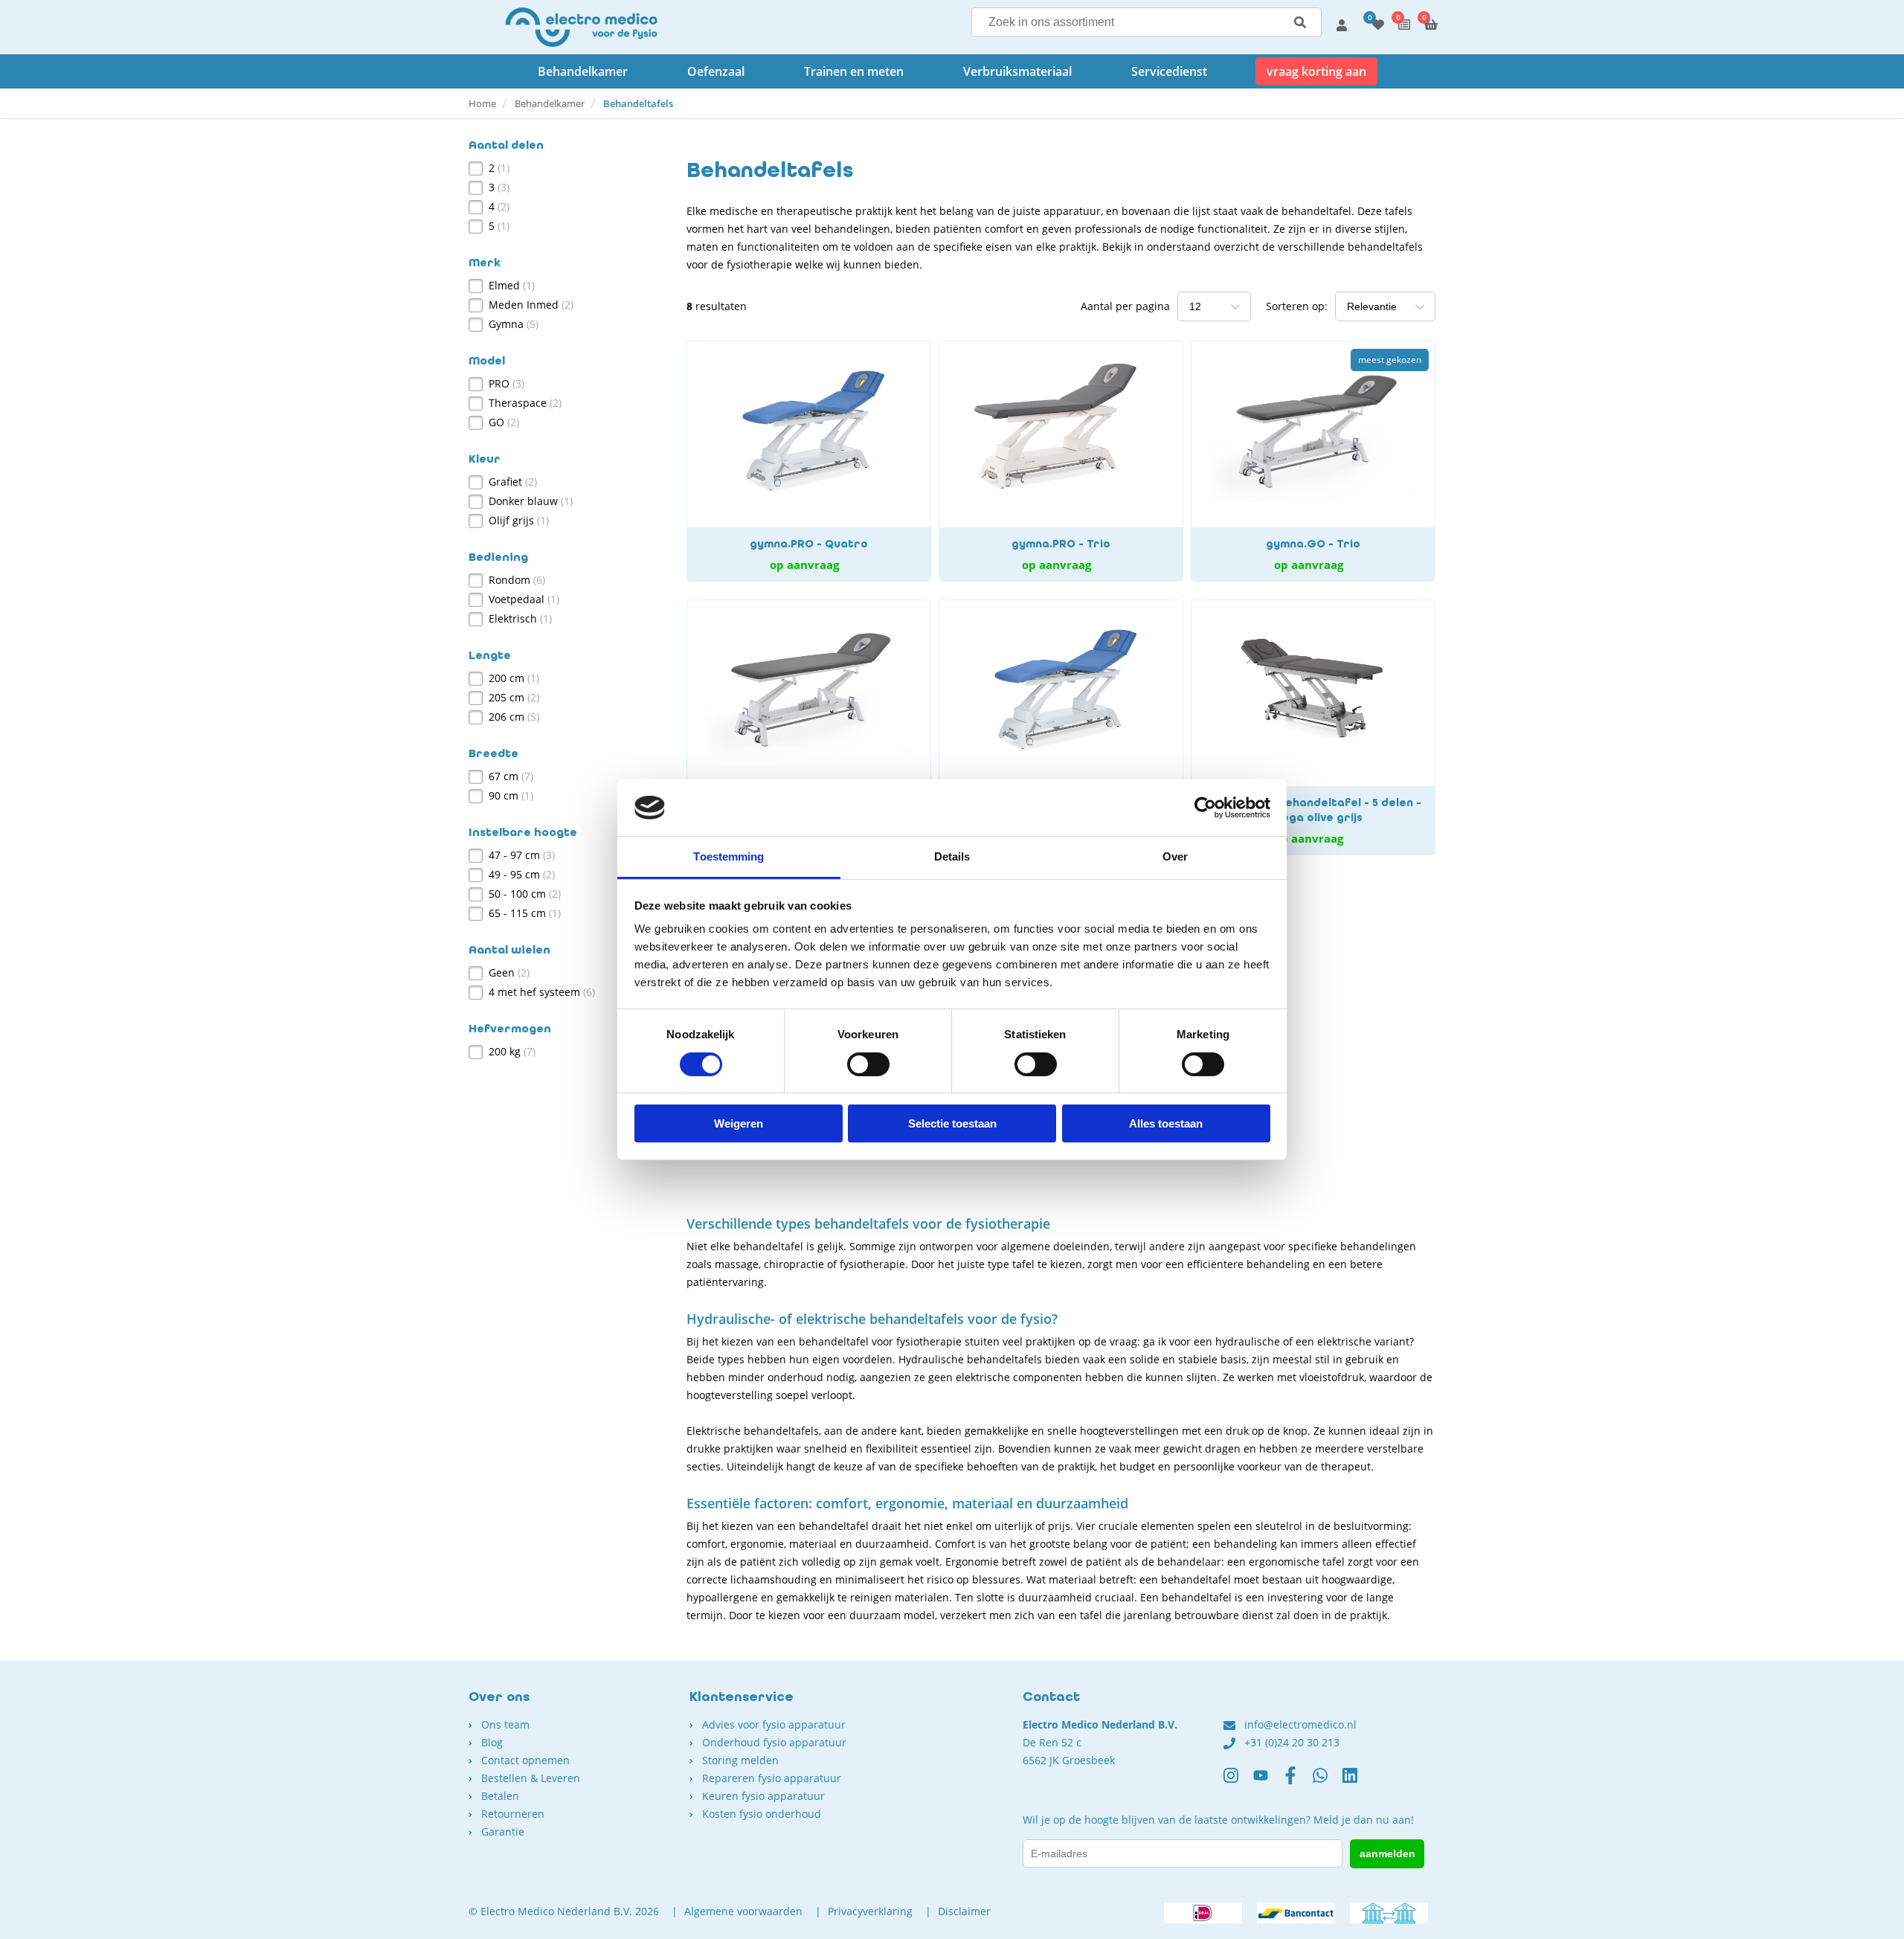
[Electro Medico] (581, 27)
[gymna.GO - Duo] (809, 727)
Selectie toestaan (952, 1123)
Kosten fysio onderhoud (762, 1814)
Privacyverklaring (870, 1911)
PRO (506, 383)
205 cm (514, 697)
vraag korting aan (1316, 71)
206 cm (514, 717)
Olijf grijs (519, 520)
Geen (509, 972)
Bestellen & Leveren (531, 1778)
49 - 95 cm (522, 874)
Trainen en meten (854, 71)
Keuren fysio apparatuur (763, 1796)
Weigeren (739, 1123)
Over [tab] (1175, 856)
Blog (492, 1742)
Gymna (514, 324)
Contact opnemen (525, 1760)
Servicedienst (1169, 71)
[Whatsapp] (1328, 1781)
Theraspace (525, 403)
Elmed (512, 285)
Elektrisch (520, 618)
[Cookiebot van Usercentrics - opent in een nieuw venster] (1205, 808)
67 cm (511, 776)
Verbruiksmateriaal (1017, 71)
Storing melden (740, 1760)
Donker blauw (531, 501)
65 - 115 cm (525, 913)
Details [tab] (952, 856)
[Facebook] (1298, 1781)
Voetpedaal (524, 599)
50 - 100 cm (525, 894)
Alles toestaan (1166, 1123)
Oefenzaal (716, 71)
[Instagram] (1238, 1781)
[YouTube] (1268, 1781)
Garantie (503, 1832)
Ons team (505, 1724)
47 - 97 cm (522, 855)
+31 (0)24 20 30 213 (1292, 1742)
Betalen (500, 1796)
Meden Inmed (531, 305)
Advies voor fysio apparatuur (774, 1724)
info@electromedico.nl (1300, 1724)
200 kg (512, 1051)
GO (504, 422)
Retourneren (513, 1814)
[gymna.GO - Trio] (1313, 461)
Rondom (517, 580)
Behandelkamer (583, 71)
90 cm (511, 795)
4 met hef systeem (542, 992)
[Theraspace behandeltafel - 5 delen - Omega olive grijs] (1313, 727)
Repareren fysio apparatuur (772, 1778)
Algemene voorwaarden (743, 1911)
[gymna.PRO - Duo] (1061, 727)
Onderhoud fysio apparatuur (774, 1742)
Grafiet (513, 482)
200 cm (514, 678)
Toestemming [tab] (729, 856)
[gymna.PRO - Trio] (1061, 461)
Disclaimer (964, 1911)
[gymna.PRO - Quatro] (809, 461)
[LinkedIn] (1357, 1781)
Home (482, 103)
